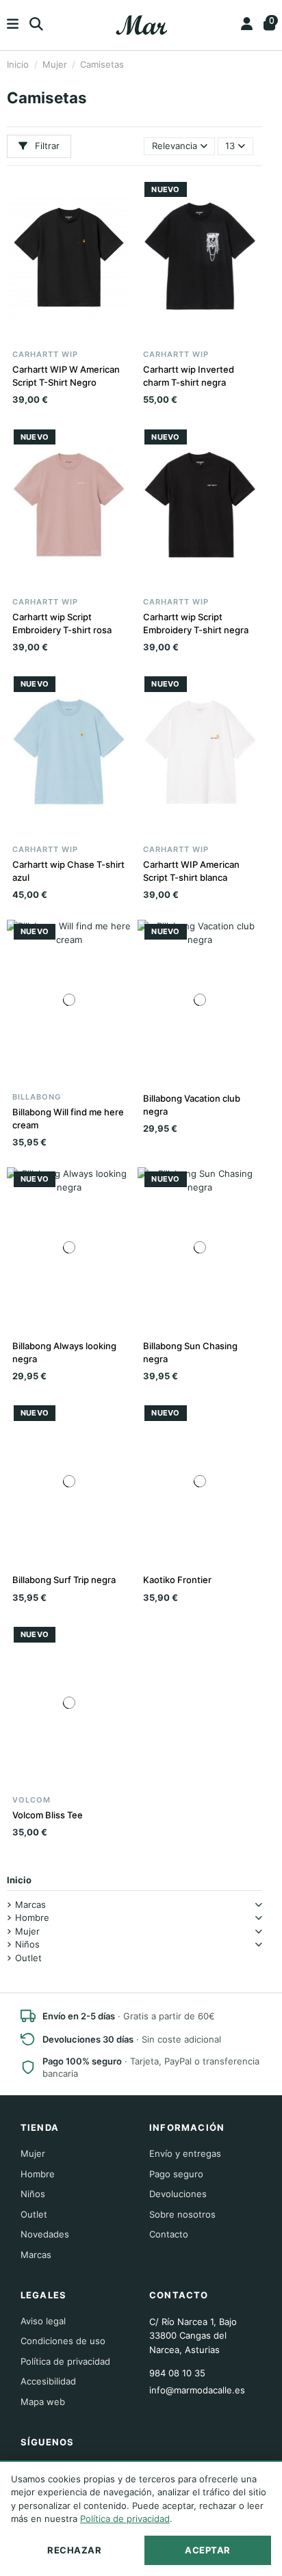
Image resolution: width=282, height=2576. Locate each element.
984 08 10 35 (177, 2373)
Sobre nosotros (182, 2214)
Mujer (27, 1931)
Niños (27, 1944)
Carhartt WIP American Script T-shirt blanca (191, 871)
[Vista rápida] (87, 336)
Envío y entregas (185, 2153)
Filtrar (46, 146)
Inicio (19, 1880)
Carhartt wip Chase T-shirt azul (68, 871)
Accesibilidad (48, 2381)
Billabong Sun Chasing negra (190, 1352)
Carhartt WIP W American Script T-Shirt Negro (66, 375)
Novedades (45, 2234)
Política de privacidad (65, 2361)
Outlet (28, 1958)
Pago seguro (176, 2174)
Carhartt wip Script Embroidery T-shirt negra (196, 623)
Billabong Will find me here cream (68, 1118)
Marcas (30, 1904)
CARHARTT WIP (45, 354)
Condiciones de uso (63, 2341)
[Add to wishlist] (50, 336)
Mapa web (43, 2402)
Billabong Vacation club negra (192, 1104)
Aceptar (208, 2550)
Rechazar (74, 2550)
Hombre (32, 1917)
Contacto (169, 2234)
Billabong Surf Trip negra (64, 1580)
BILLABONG (37, 1097)
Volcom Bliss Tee (48, 1815)
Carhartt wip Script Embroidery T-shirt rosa (62, 623)
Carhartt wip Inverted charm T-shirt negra (189, 375)
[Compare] (68, 336)
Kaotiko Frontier (177, 1580)
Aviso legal (43, 2321)
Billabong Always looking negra (64, 1352)
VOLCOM (31, 1800)
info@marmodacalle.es (197, 2390)
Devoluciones (178, 2194)
